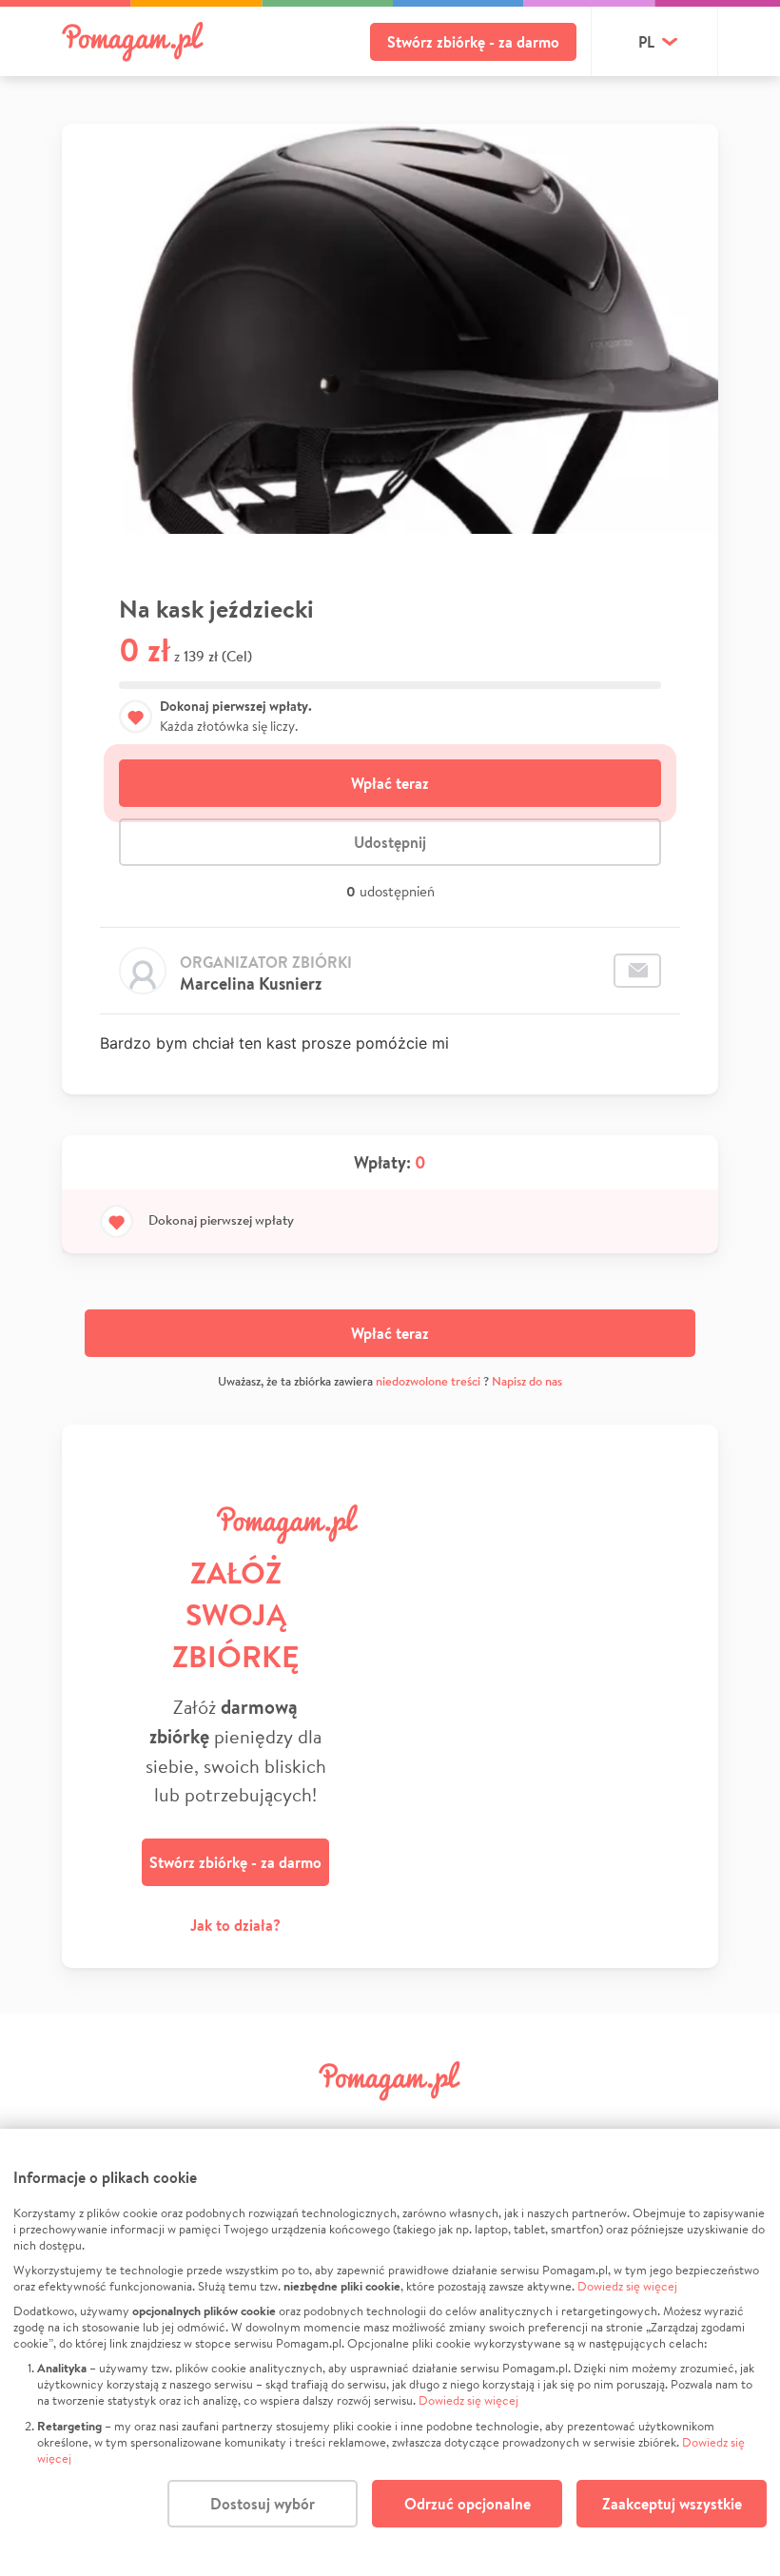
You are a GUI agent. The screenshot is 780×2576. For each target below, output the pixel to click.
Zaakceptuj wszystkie (672, 2504)
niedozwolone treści (428, 1381)
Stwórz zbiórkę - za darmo (473, 42)
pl (646, 42)
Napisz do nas (527, 1381)
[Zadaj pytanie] (637, 971)
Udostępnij (390, 842)
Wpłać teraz (390, 783)
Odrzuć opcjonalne (468, 2504)
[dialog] (390, 2352)
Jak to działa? (235, 1925)
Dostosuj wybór (263, 2504)
